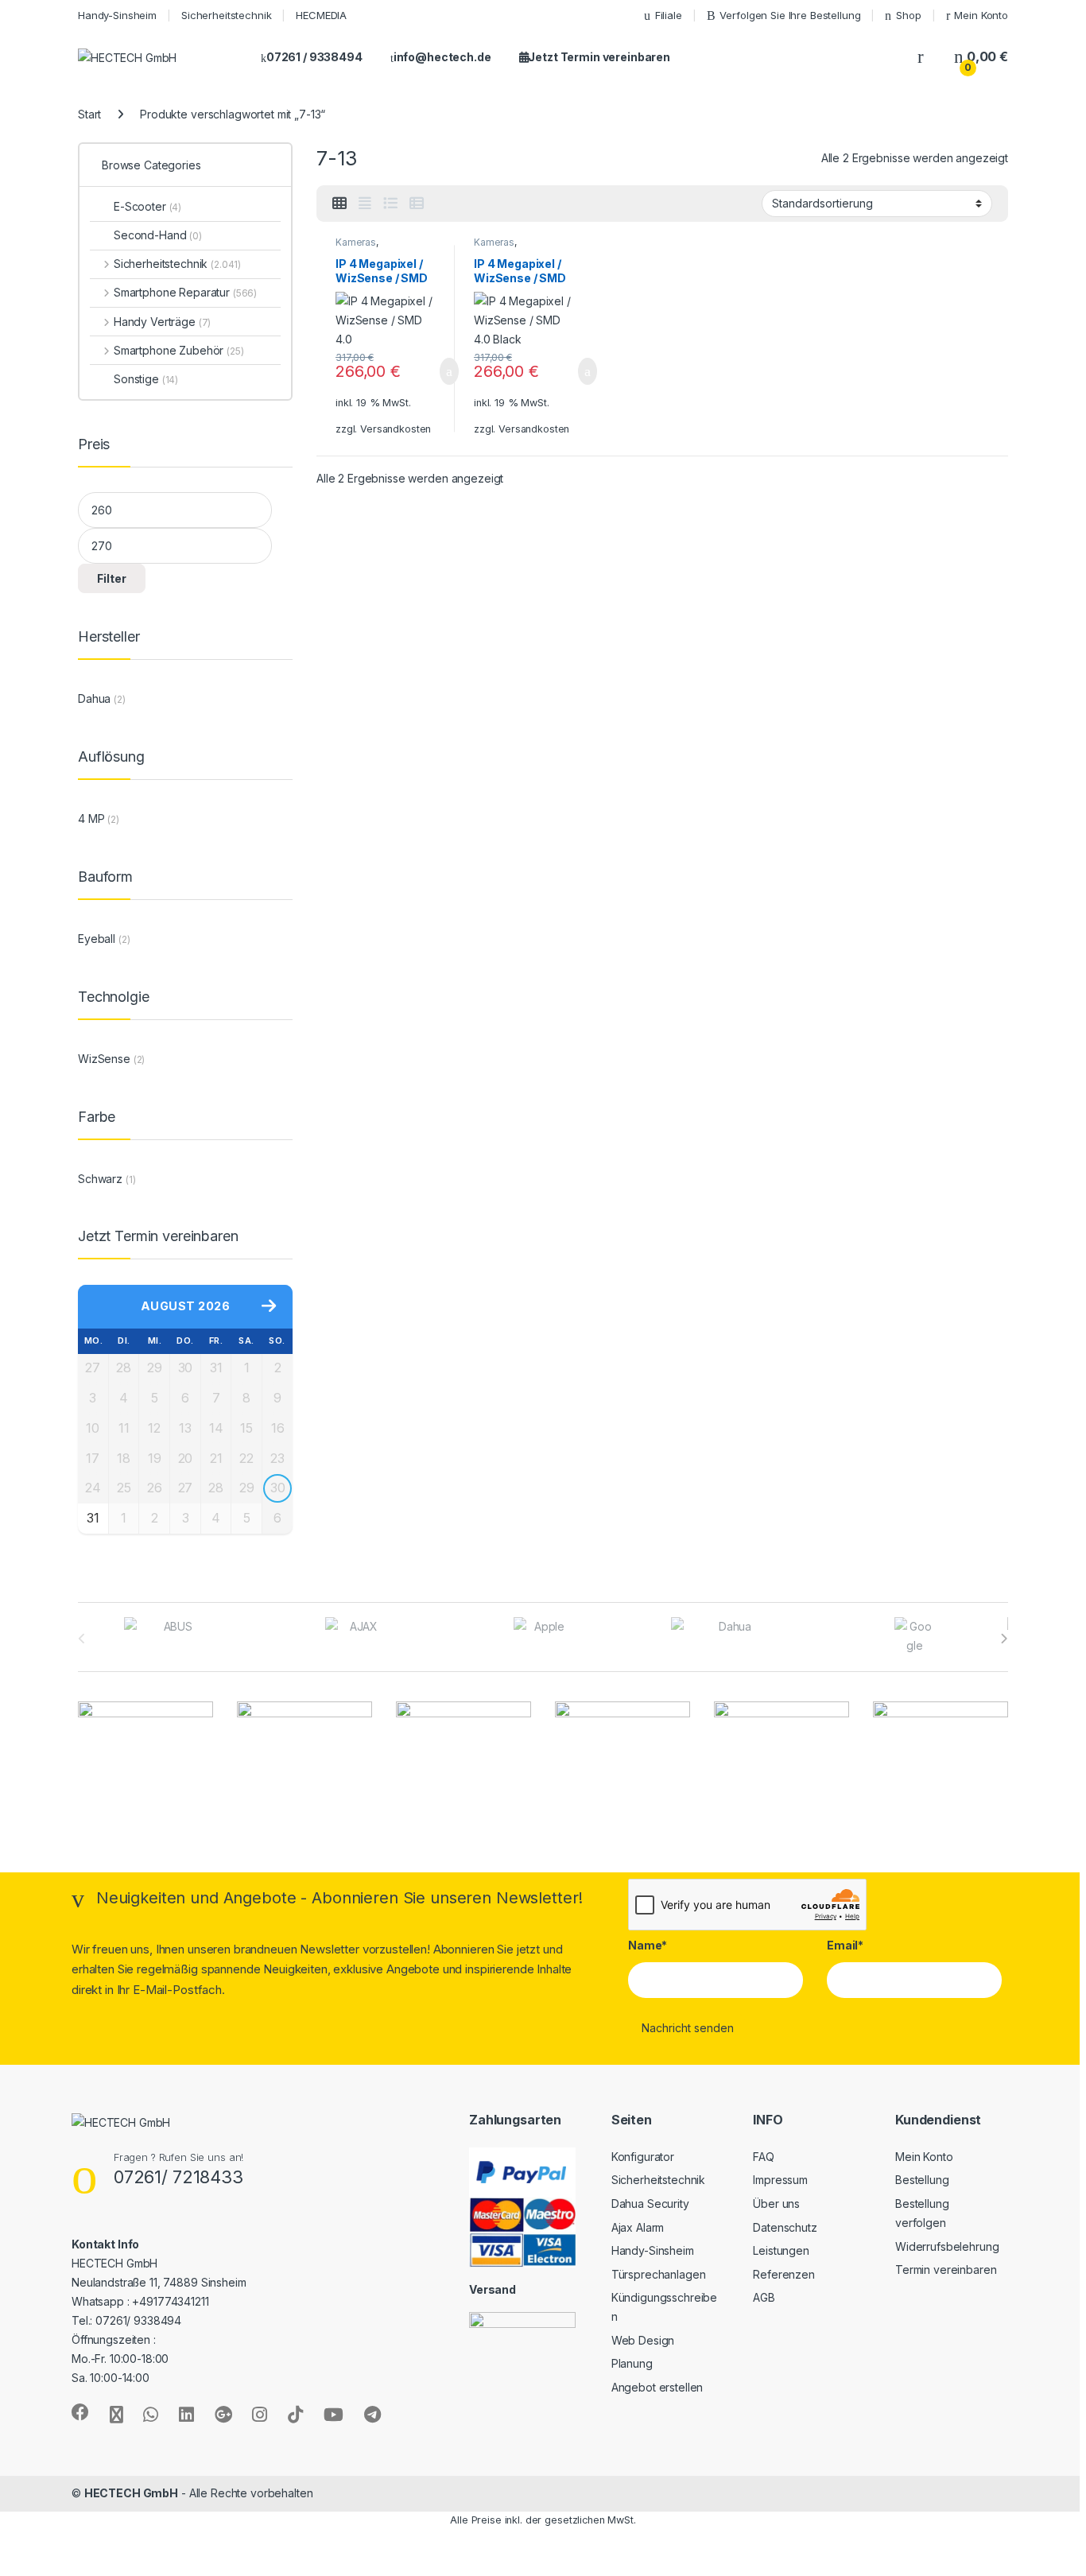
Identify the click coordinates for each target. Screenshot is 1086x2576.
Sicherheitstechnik (226, 15)
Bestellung (922, 2180)
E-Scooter (147, 206)
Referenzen (784, 2274)
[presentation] (1004, 1639)
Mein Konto (981, 15)
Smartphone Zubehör (179, 350)
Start (89, 114)
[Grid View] (339, 204)
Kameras (356, 242)
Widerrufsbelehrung (947, 2246)
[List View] (390, 204)
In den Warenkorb (430, 371)
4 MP (91, 819)
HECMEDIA (321, 15)
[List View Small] (417, 204)
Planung (632, 2363)
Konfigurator (643, 2157)
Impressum (780, 2180)
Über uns (776, 2204)
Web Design (643, 2340)
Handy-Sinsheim (117, 15)
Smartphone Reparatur (185, 292)
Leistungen (781, 2250)
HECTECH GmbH (131, 2493)
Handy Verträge (162, 322)
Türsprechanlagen (659, 2274)
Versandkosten (396, 429)
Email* (845, 1945)
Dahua (94, 698)
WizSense (104, 1059)
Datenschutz (785, 2227)
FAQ (764, 2157)
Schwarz (100, 1179)
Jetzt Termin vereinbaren (599, 57)
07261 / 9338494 (314, 57)
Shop (908, 15)
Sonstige (146, 379)
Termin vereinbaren (946, 2270)
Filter (112, 578)
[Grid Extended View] (365, 204)
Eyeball (97, 939)
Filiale (669, 15)
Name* (648, 1945)
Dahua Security (650, 2204)
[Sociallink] (80, 2412)
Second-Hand (158, 235)
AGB (764, 2297)
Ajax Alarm (638, 2227)
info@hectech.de (442, 57)
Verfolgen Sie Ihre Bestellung (790, 15)
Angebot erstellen (657, 2387)
